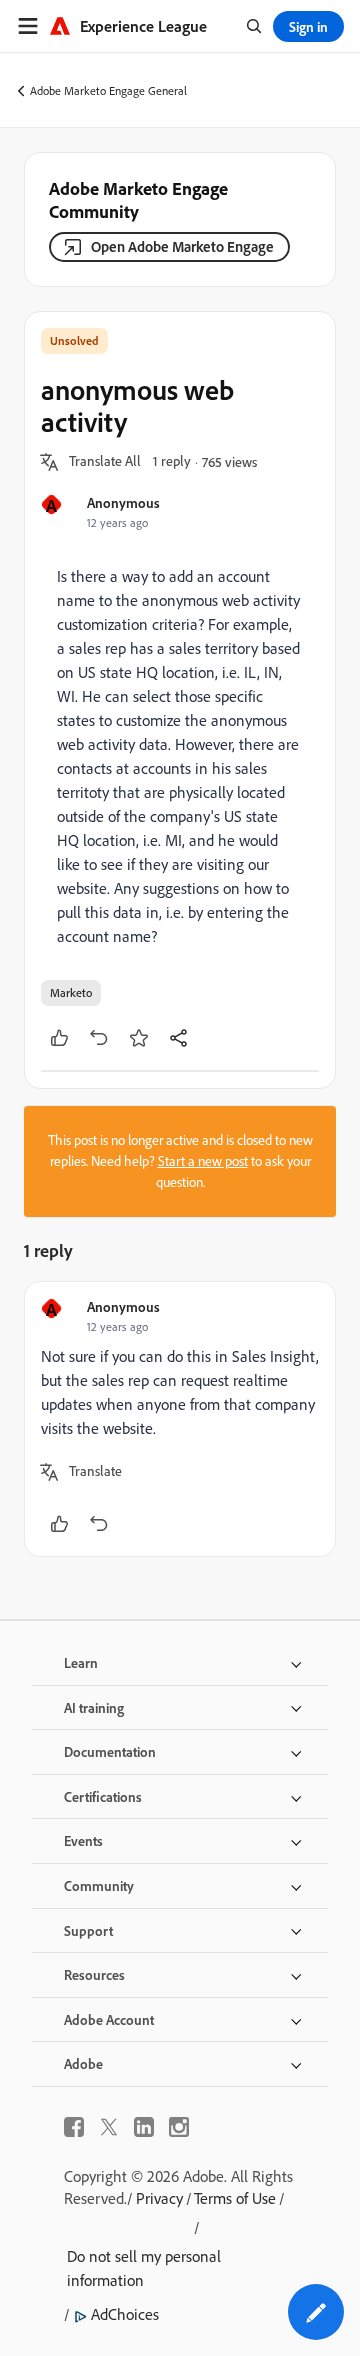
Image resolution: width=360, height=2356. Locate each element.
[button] (105, 462)
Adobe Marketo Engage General (108, 90)
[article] (180, 1419)
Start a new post (203, 1161)
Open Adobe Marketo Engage (182, 246)
